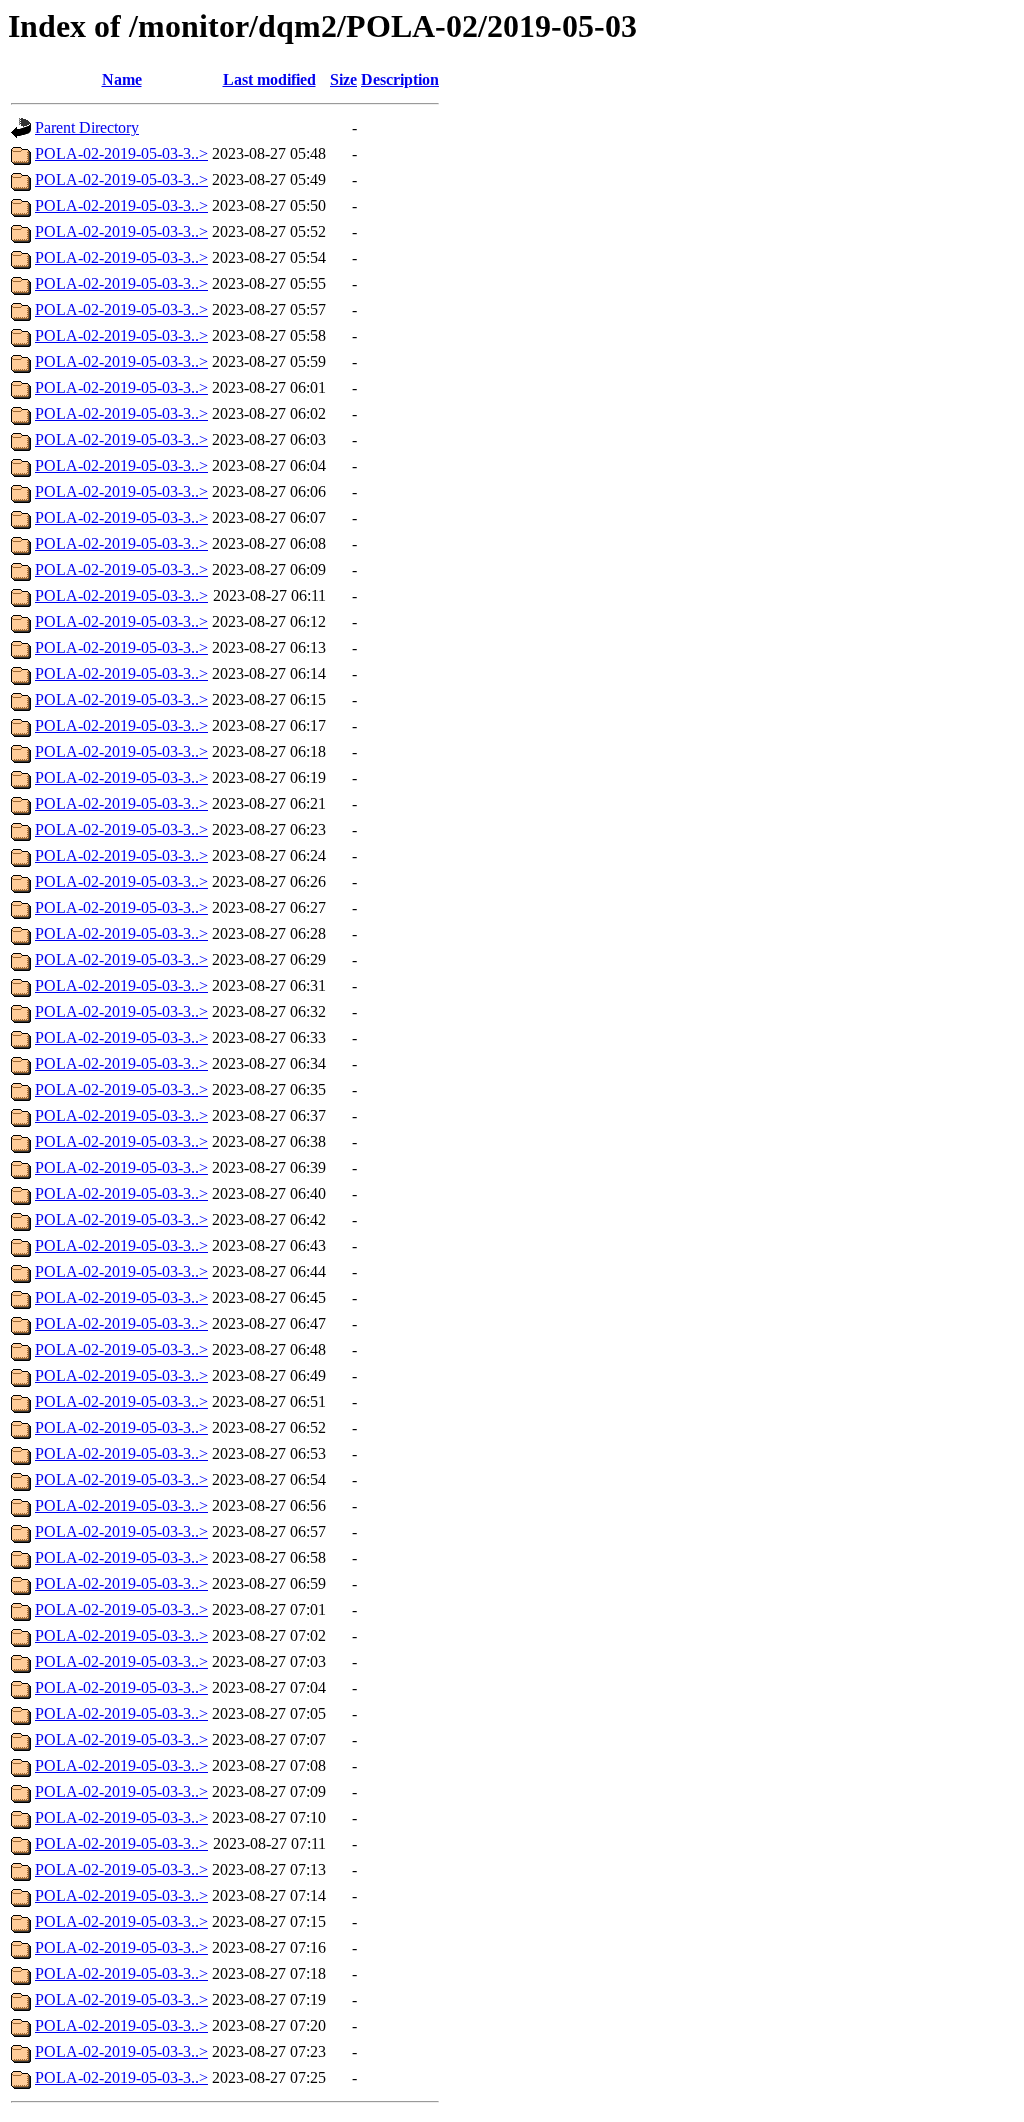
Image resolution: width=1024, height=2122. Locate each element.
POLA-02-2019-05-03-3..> (121, 153)
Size (343, 79)
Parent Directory (87, 127)
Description (400, 79)
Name (122, 79)
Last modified (269, 79)
